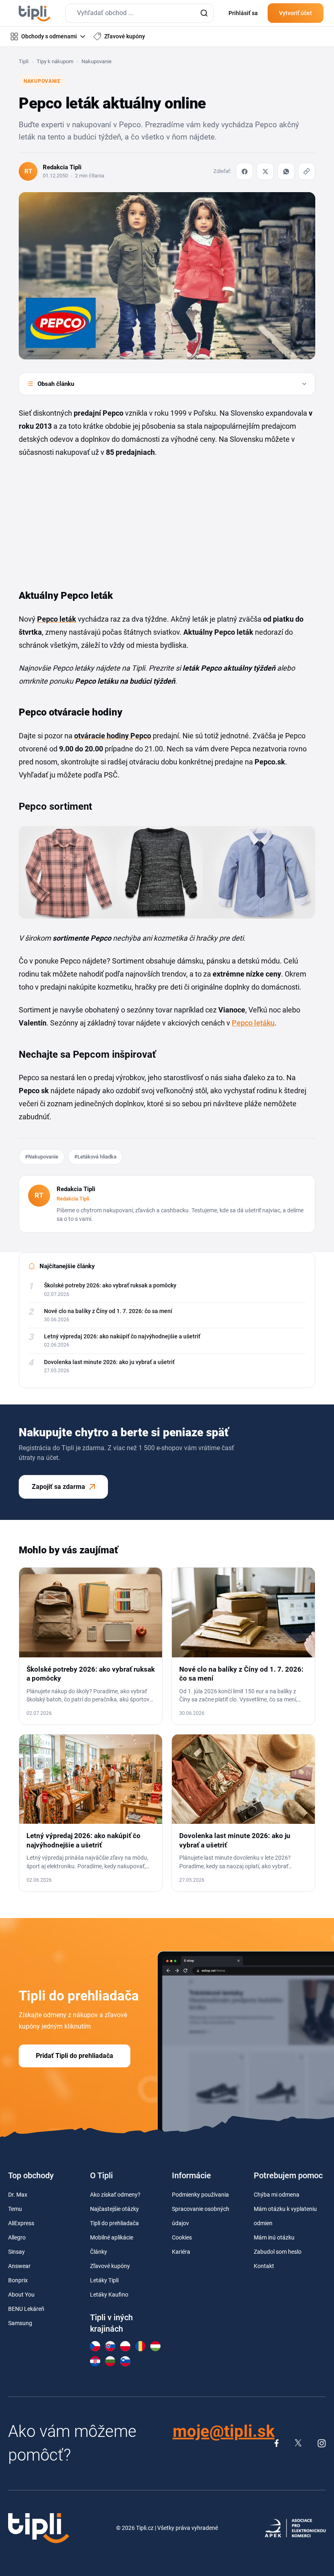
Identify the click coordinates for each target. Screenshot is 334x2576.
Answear (19, 2266)
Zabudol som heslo (278, 2252)
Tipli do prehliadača (114, 2223)
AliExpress (21, 2223)
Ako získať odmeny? (115, 2195)
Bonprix (18, 2280)
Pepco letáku (253, 1023)
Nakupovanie (97, 61)
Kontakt (264, 2266)
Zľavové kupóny (110, 2266)
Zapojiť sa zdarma (58, 1487)
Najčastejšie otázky (114, 2209)
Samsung (20, 2323)
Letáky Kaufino (109, 2295)
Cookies (182, 2237)
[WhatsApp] (286, 171)
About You (21, 2295)
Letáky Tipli (104, 2280)
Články (99, 2252)
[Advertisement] (80, 520)
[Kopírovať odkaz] (307, 171)
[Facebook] (244, 171)
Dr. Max (18, 2195)
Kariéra (181, 2252)
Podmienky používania (200, 2195)
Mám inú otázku (274, 2237)
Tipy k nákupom (55, 61)
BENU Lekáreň (26, 2309)
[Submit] (204, 13)
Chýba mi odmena (277, 2195)
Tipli (24, 61)
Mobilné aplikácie (112, 2237)
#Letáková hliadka (95, 1157)
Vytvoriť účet (296, 13)
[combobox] (140, 13)
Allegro (17, 2237)
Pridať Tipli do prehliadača (75, 2056)
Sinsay (16, 2252)
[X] (265, 171)
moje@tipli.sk (224, 2431)
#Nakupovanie (42, 1157)
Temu (15, 2209)
